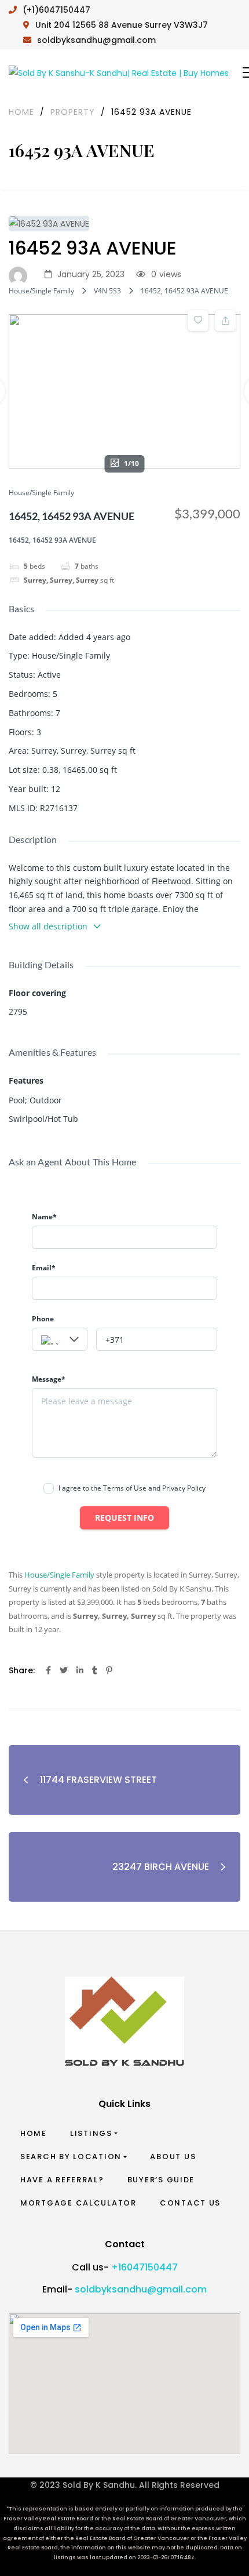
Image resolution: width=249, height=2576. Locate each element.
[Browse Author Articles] (21, 275)
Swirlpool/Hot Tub (43, 1119)
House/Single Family (41, 291)
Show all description (48, 926)
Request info (124, 1518)
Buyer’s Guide (161, 2180)
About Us (173, 2157)
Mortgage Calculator (78, 2203)
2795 (18, 1011)
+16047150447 (144, 2267)
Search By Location (71, 2157)
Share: (22, 1670)
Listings (91, 2133)
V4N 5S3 (107, 291)
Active (49, 675)
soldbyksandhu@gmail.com (141, 2289)
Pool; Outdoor (35, 1100)
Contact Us (190, 2203)
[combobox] (60, 1339)
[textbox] (60, 1340)
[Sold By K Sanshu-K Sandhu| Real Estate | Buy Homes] (119, 73)
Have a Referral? (62, 2180)
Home (34, 2133)
